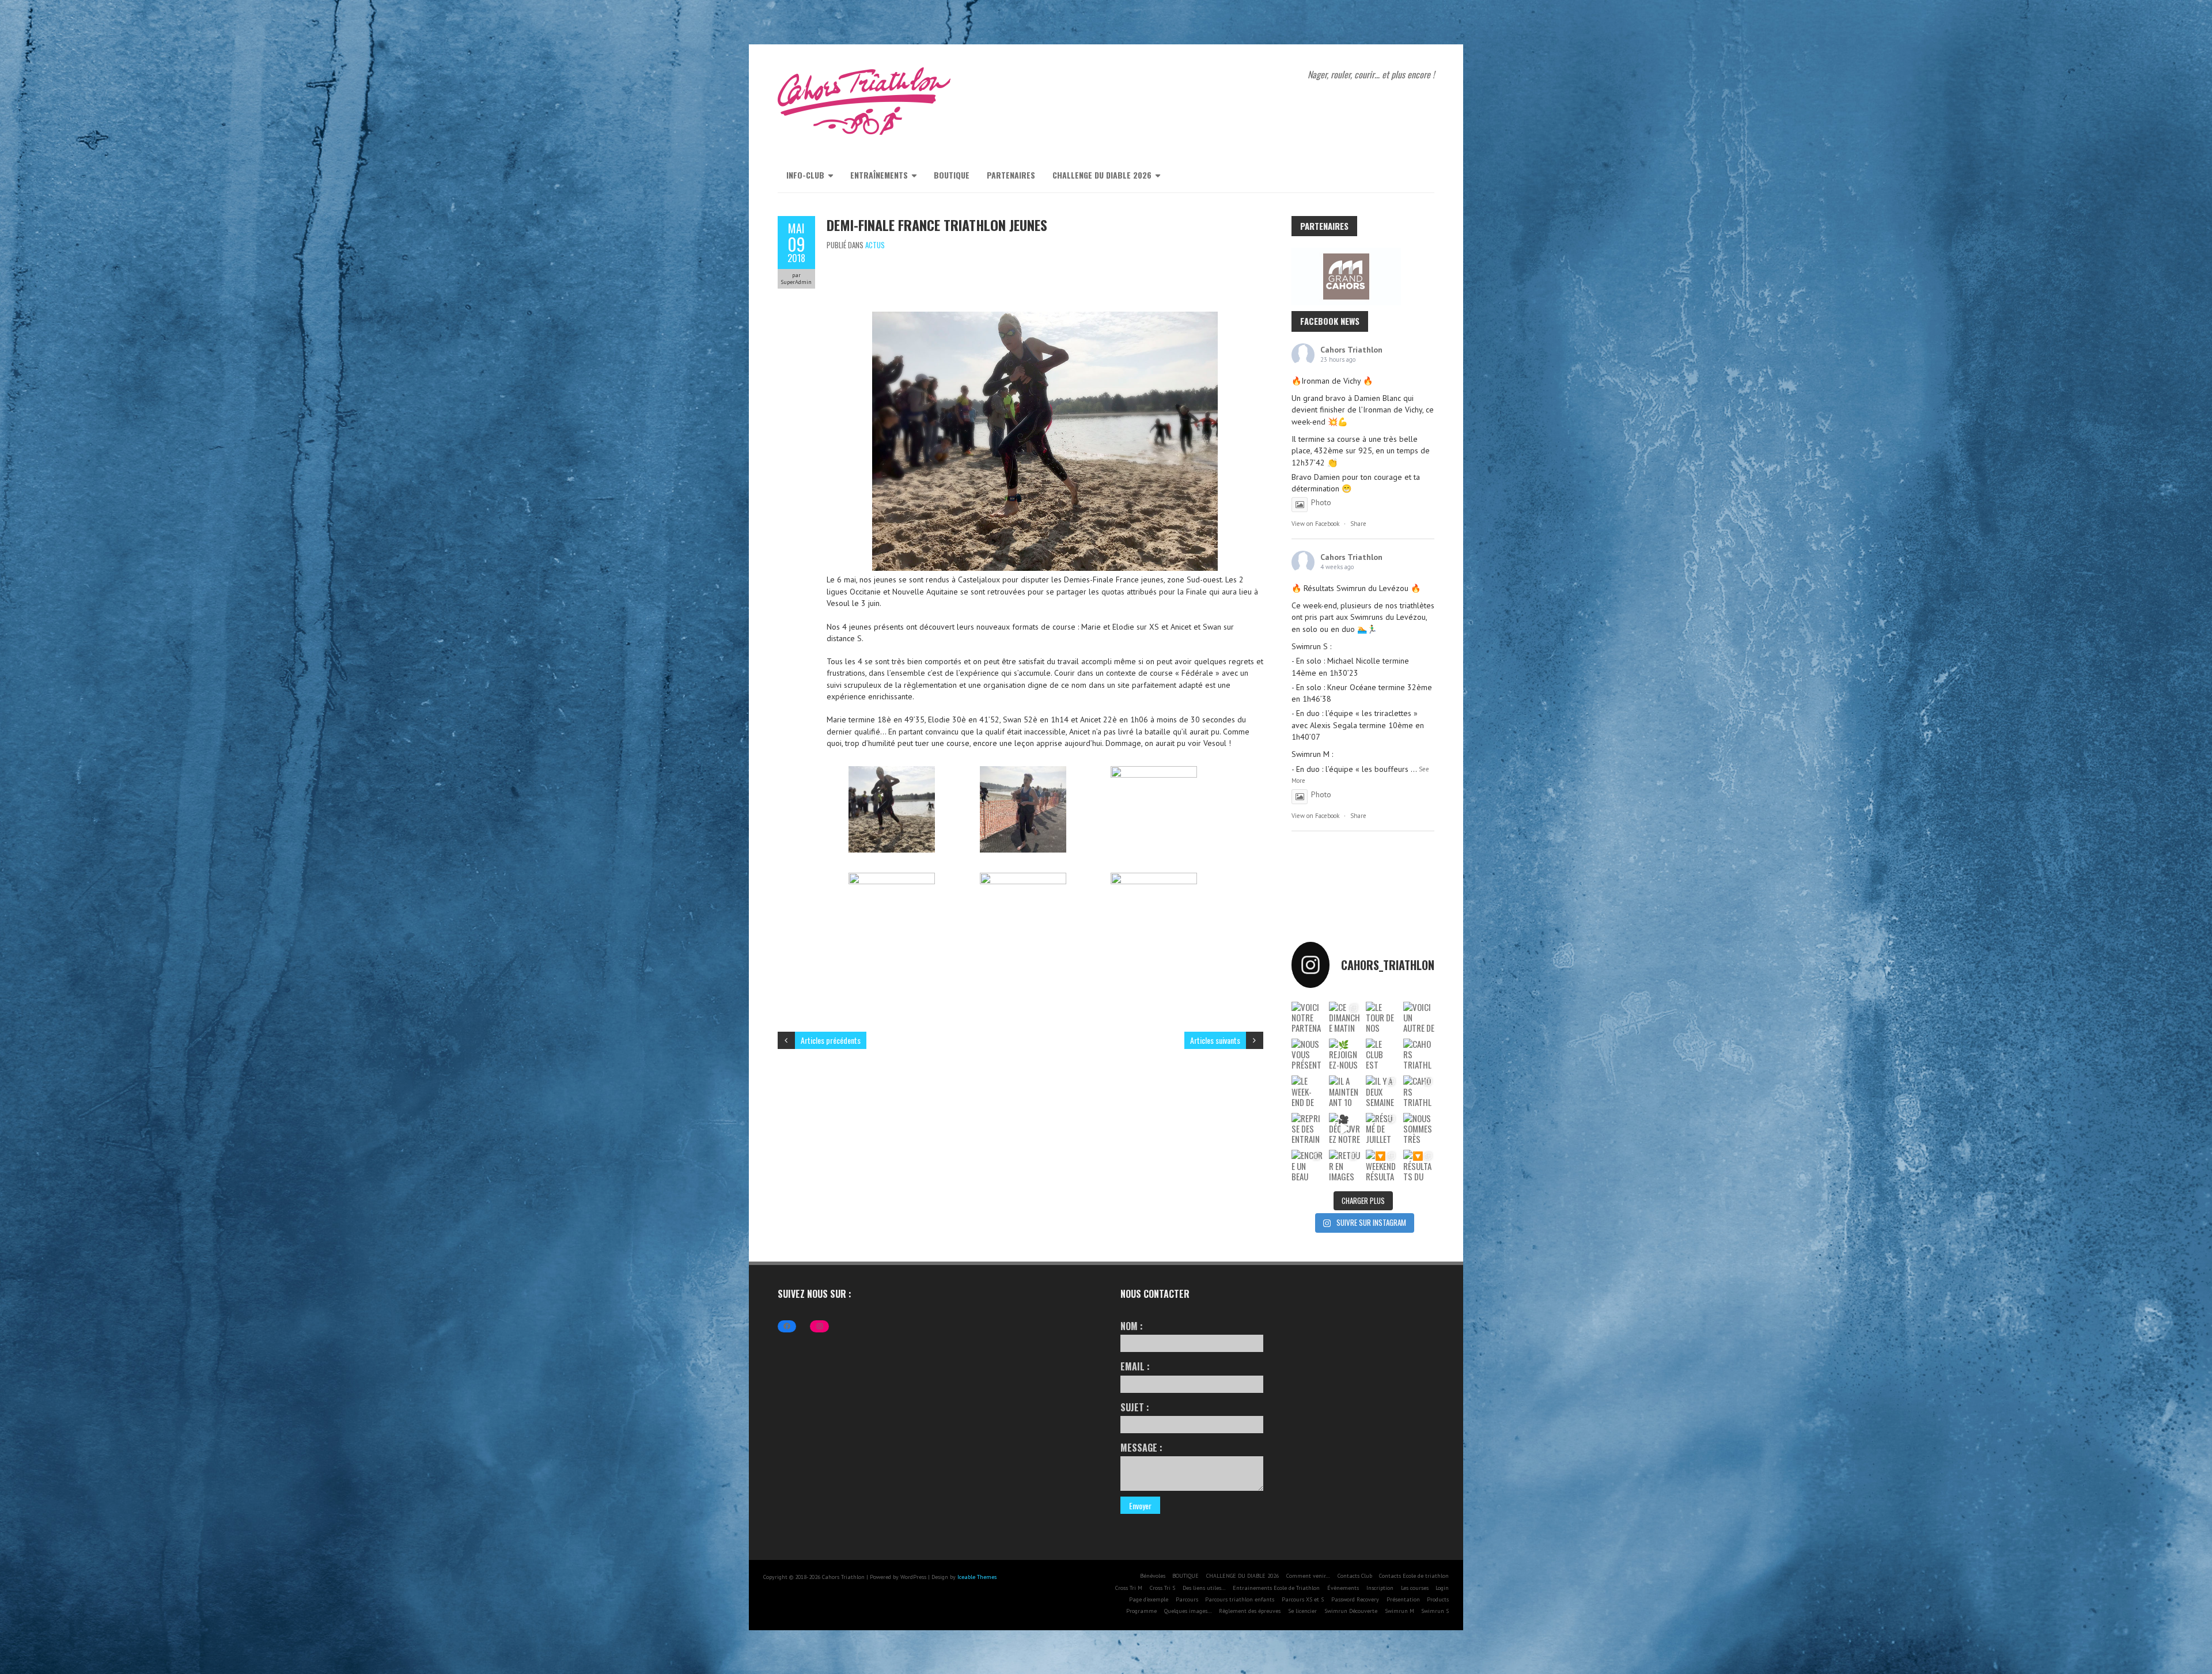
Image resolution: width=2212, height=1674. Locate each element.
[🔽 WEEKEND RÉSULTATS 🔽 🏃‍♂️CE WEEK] (1382, 1165)
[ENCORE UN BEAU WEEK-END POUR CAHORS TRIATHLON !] (1307, 1165)
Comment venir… (1308, 1576)
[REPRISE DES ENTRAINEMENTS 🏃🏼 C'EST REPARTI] (1307, 1128)
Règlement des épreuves (1250, 1611)
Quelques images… (1188, 1611)
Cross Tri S (1162, 1588)
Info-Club (805, 175)
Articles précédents (831, 1040)
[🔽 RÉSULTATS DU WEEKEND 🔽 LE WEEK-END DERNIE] (1419, 1165)
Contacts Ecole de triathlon (1414, 1576)
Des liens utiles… (1204, 1588)
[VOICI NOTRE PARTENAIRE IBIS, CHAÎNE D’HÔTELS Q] (1307, 1017)
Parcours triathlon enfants (1240, 1599)
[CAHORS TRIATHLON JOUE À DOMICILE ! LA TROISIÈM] (1419, 1091)
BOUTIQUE (952, 175)
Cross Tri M (1129, 1588)
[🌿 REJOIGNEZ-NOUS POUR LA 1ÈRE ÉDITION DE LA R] (1345, 1054)
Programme (1141, 1611)
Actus (875, 245)
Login (1442, 1588)
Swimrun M (1399, 1611)
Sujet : (1135, 1407)
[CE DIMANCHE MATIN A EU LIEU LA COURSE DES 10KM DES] (1345, 1017)
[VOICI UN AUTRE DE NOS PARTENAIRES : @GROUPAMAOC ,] (1419, 1017)
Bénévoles (1153, 1576)
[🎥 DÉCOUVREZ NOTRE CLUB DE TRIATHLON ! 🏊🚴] (1345, 1128)
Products (1438, 1599)
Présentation (1403, 1599)
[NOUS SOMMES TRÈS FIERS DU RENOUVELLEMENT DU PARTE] (1419, 1128)
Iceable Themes (977, 1577)
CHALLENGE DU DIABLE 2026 (1102, 175)
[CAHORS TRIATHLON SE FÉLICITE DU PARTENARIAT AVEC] (1419, 1054)
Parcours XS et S (1303, 1599)
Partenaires (1011, 175)
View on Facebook (1315, 524)
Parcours (1187, 1599)
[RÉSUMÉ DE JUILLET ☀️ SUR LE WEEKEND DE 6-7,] (1382, 1128)
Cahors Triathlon (1351, 350)
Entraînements (879, 175)
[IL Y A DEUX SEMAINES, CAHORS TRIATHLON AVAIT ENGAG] (1382, 1091)
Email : (1135, 1366)
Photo (1321, 502)
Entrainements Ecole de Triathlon (1276, 1588)
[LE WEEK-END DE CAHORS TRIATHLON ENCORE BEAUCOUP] (1307, 1091)
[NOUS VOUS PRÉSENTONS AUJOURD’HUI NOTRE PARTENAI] (1307, 1054)
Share (1358, 524)
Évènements (1343, 1588)
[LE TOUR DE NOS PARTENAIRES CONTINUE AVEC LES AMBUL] (1382, 1017)
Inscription (1380, 1588)
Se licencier (1302, 1611)
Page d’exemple (1149, 1599)
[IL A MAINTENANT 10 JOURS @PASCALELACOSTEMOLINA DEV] (1345, 1091)
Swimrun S (1435, 1611)
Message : (1141, 1448)
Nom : (1132, 1326)
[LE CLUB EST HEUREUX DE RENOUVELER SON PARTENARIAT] (1382, 1054)
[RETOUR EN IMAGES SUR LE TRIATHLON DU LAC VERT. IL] (1345, 1165)
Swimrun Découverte (1351, 1611)
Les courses (1415, 1588)
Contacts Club (1355, 1576)
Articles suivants (1215, 1040)
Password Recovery (1355, 1599)
